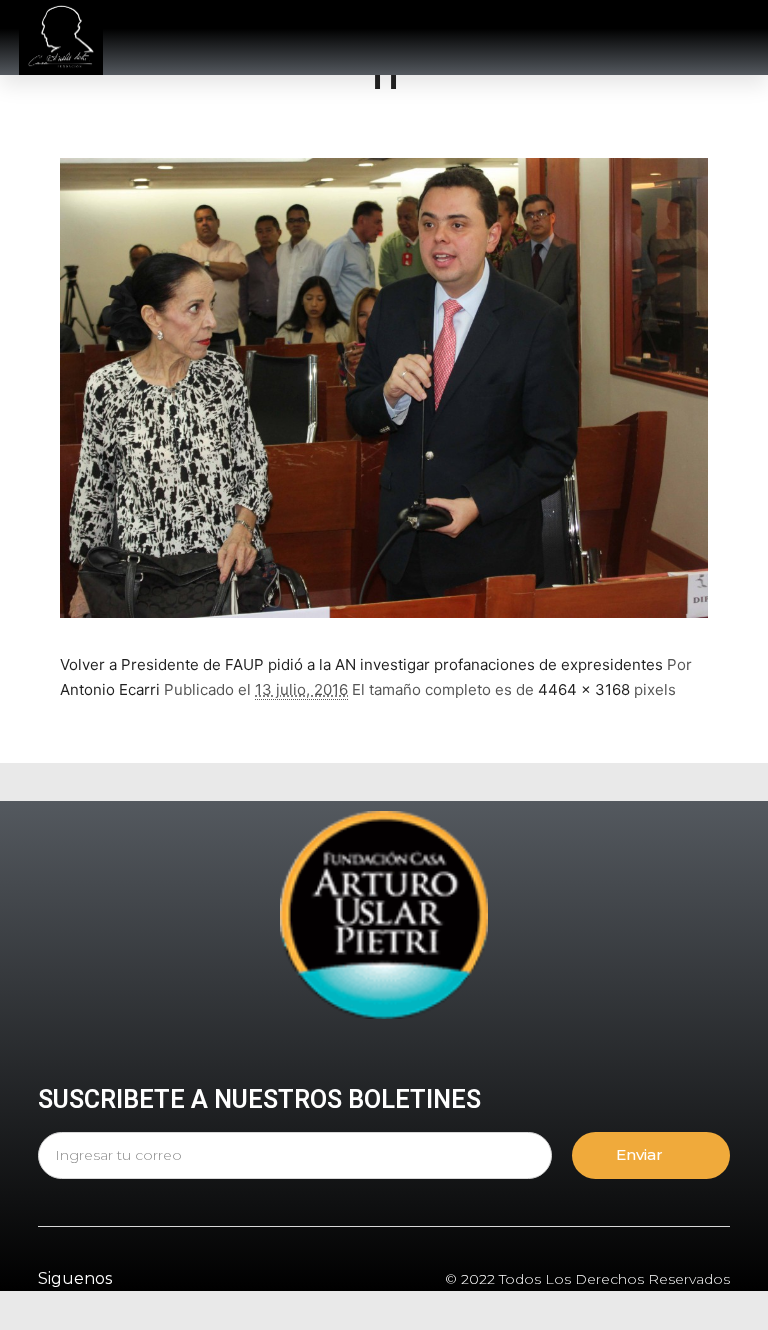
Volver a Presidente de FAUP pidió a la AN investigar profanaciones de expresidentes (361, 664)
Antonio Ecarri (110, 689)
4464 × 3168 (584, 689)
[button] (551, 38)
